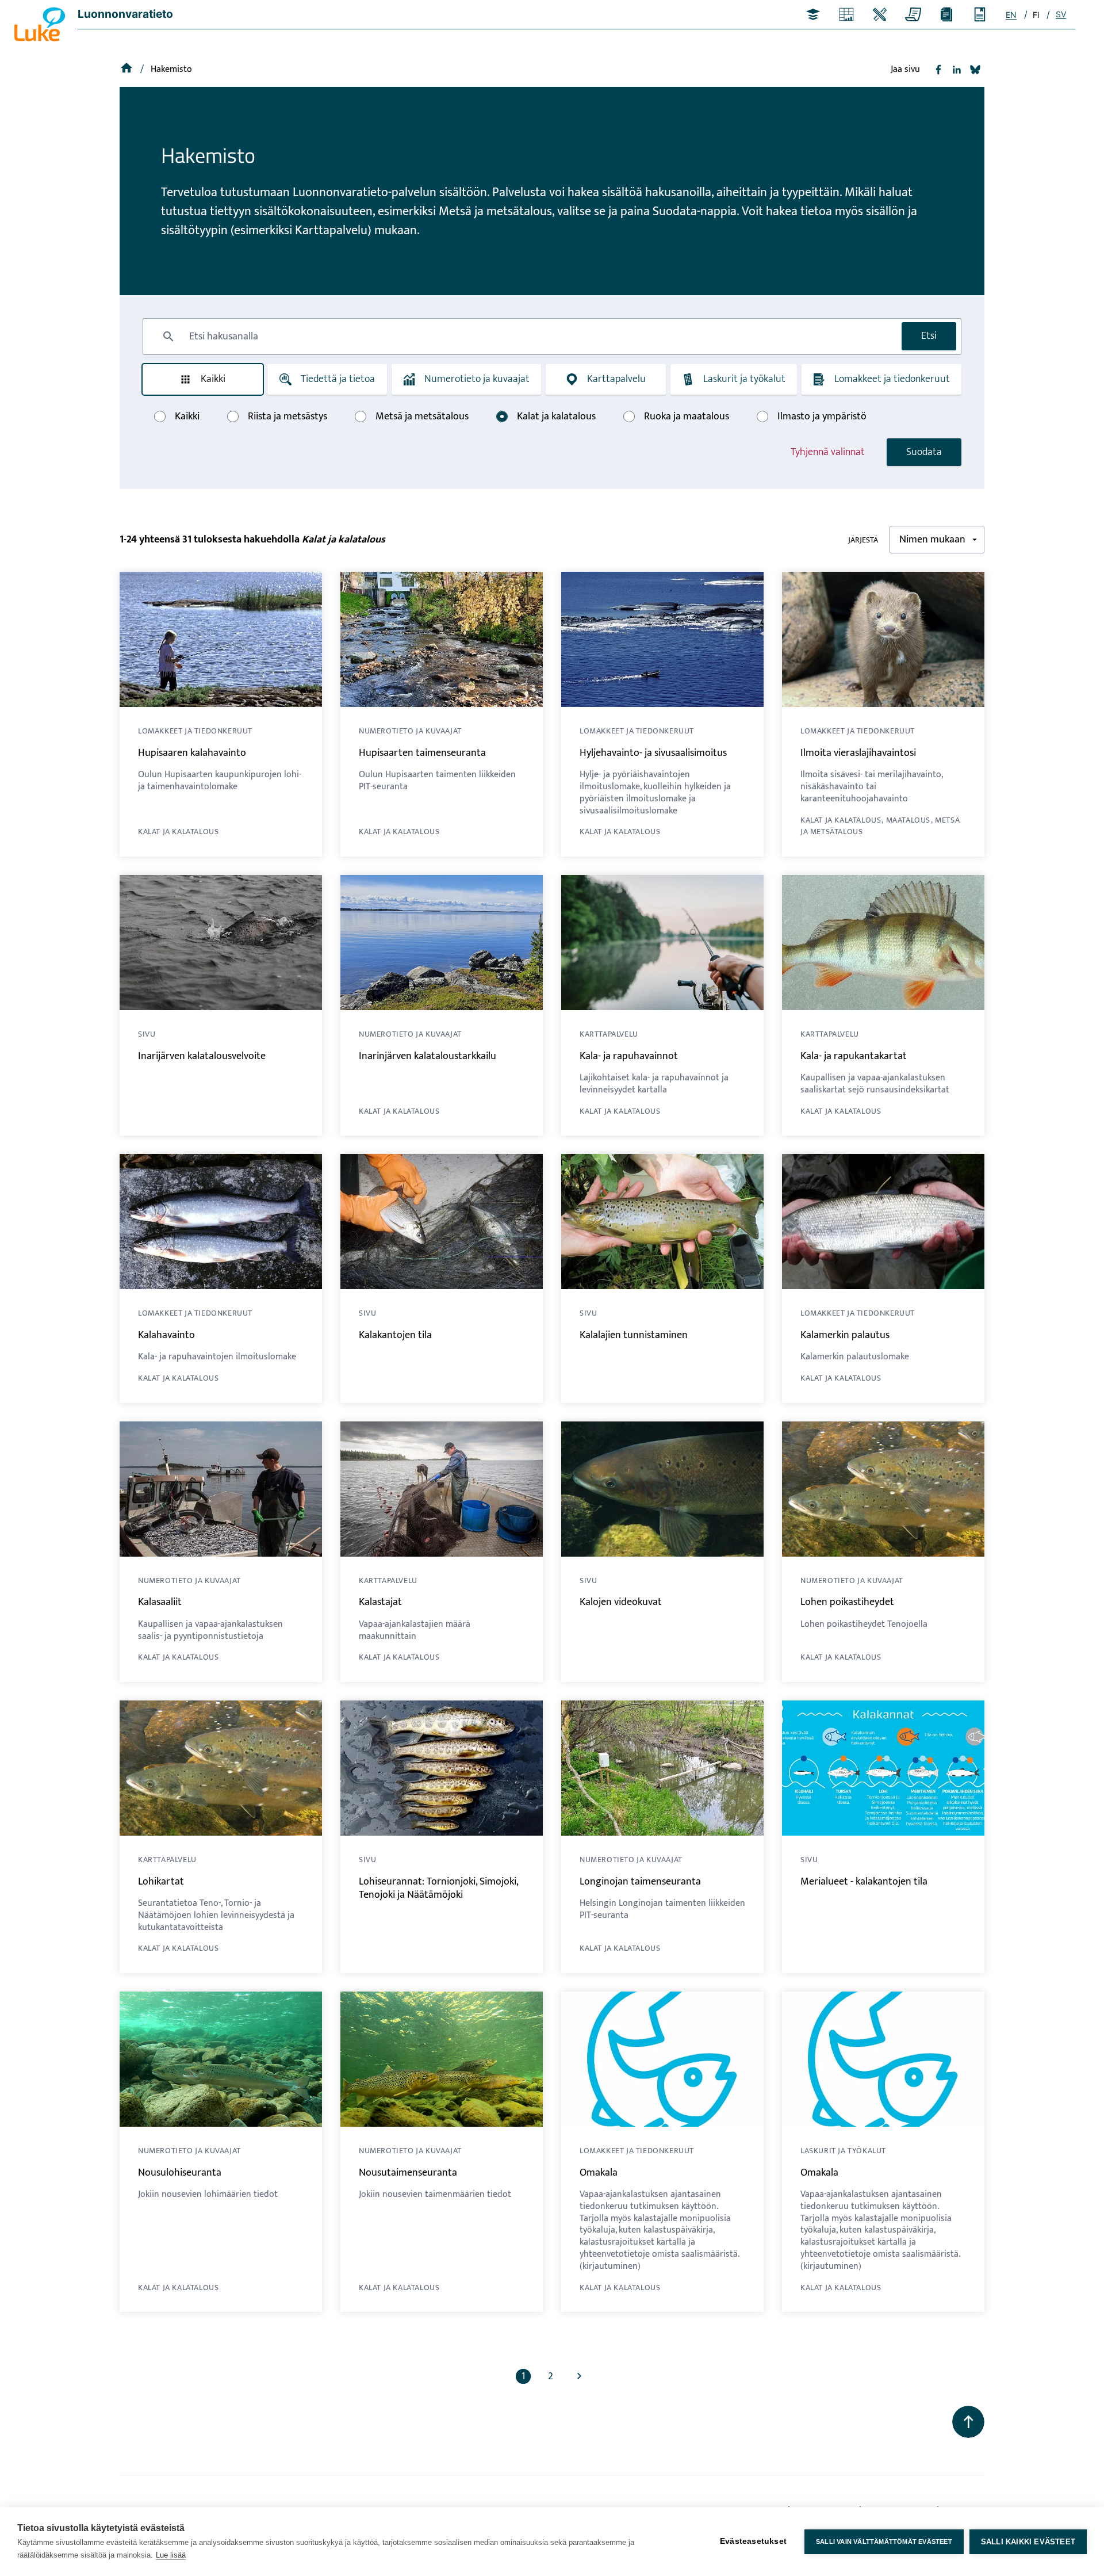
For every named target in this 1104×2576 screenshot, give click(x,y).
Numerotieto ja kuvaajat (477, 379)
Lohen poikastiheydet (847, 1602)
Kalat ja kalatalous (556, 416)
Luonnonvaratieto (125, 14)
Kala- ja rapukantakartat (854, 1056)
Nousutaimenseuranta (408, 2173)
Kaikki (213, 379)
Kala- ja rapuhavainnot (629, 1056)
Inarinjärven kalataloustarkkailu (428, 1056)
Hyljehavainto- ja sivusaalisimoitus (653, 753)
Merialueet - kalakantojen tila (864, 1882)
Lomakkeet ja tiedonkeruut (892, 379)
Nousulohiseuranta (180, 2173)
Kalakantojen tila (395, 1335)
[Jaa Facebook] (938, 70)
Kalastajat (380, 1602)
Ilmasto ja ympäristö (822, 416)
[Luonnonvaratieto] (128, 69)
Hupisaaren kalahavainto (192, 753)
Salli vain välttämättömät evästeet (884, 2541)
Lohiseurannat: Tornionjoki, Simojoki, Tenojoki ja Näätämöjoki (438, 1888)
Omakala (599, 2173)
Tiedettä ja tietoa (338, 379)
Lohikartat (161, 1882)
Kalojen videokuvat (621, 1602)
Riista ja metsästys (287, 416)
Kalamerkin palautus (845, 1335)
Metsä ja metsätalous (422, 416)
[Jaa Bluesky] (975, 70)
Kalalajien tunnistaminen (634, 1335)
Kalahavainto (166, 1335)
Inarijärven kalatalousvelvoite (202, 1056)
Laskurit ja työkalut (744, 379)
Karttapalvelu (616, 379)
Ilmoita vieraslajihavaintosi (858, 753)
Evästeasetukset (753, 2541)
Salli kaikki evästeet (1028, 2542)
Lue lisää (171, 2555)
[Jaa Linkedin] (957, 70)
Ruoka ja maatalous (687, 416)
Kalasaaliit (160, 1602)
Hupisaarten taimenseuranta (422, 753)
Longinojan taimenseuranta (640, 1882)
